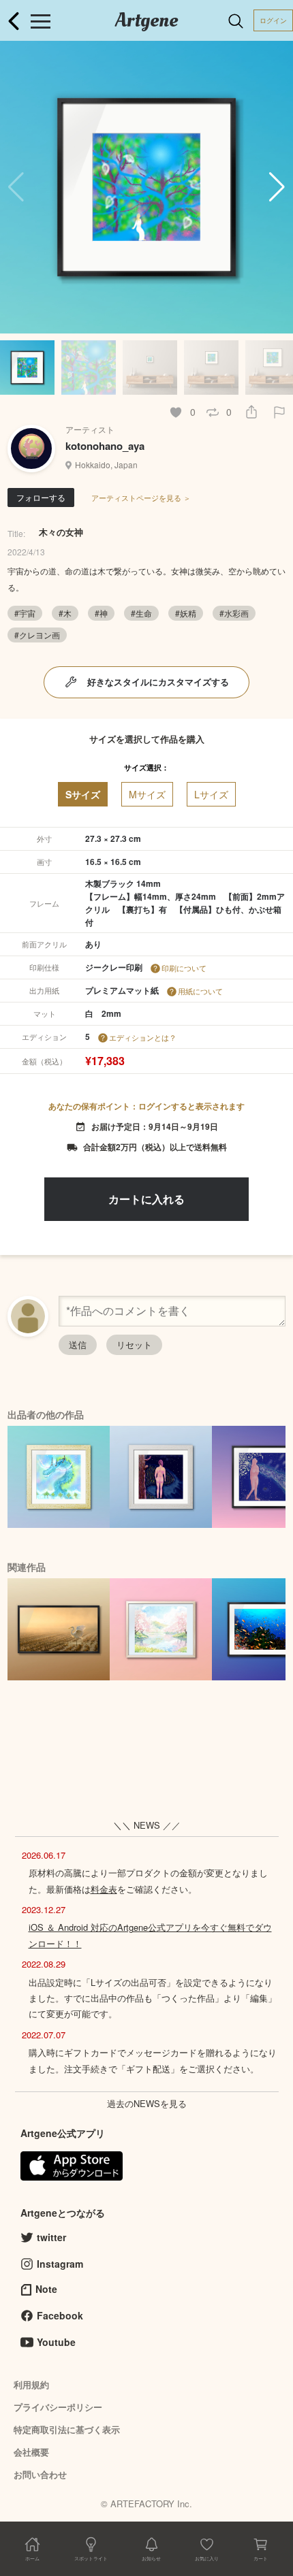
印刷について (184, 968)
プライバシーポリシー (58, 2407)
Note (46, 2289)
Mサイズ (147, 794)
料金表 (104, 1889)
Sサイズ (83, 794)
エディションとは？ (143, 1037)
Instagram (60, 2264)
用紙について (200, 991)
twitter (51, 2237)
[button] (277, 187)
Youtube (56, 2342)
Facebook (60, 2315)
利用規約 (31, 2384)
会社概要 (31, 2452)
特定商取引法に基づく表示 (67, 2429)
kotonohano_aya (105, 446)
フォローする (41, 497)
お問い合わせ (40, 2474)
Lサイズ (211, 794)
